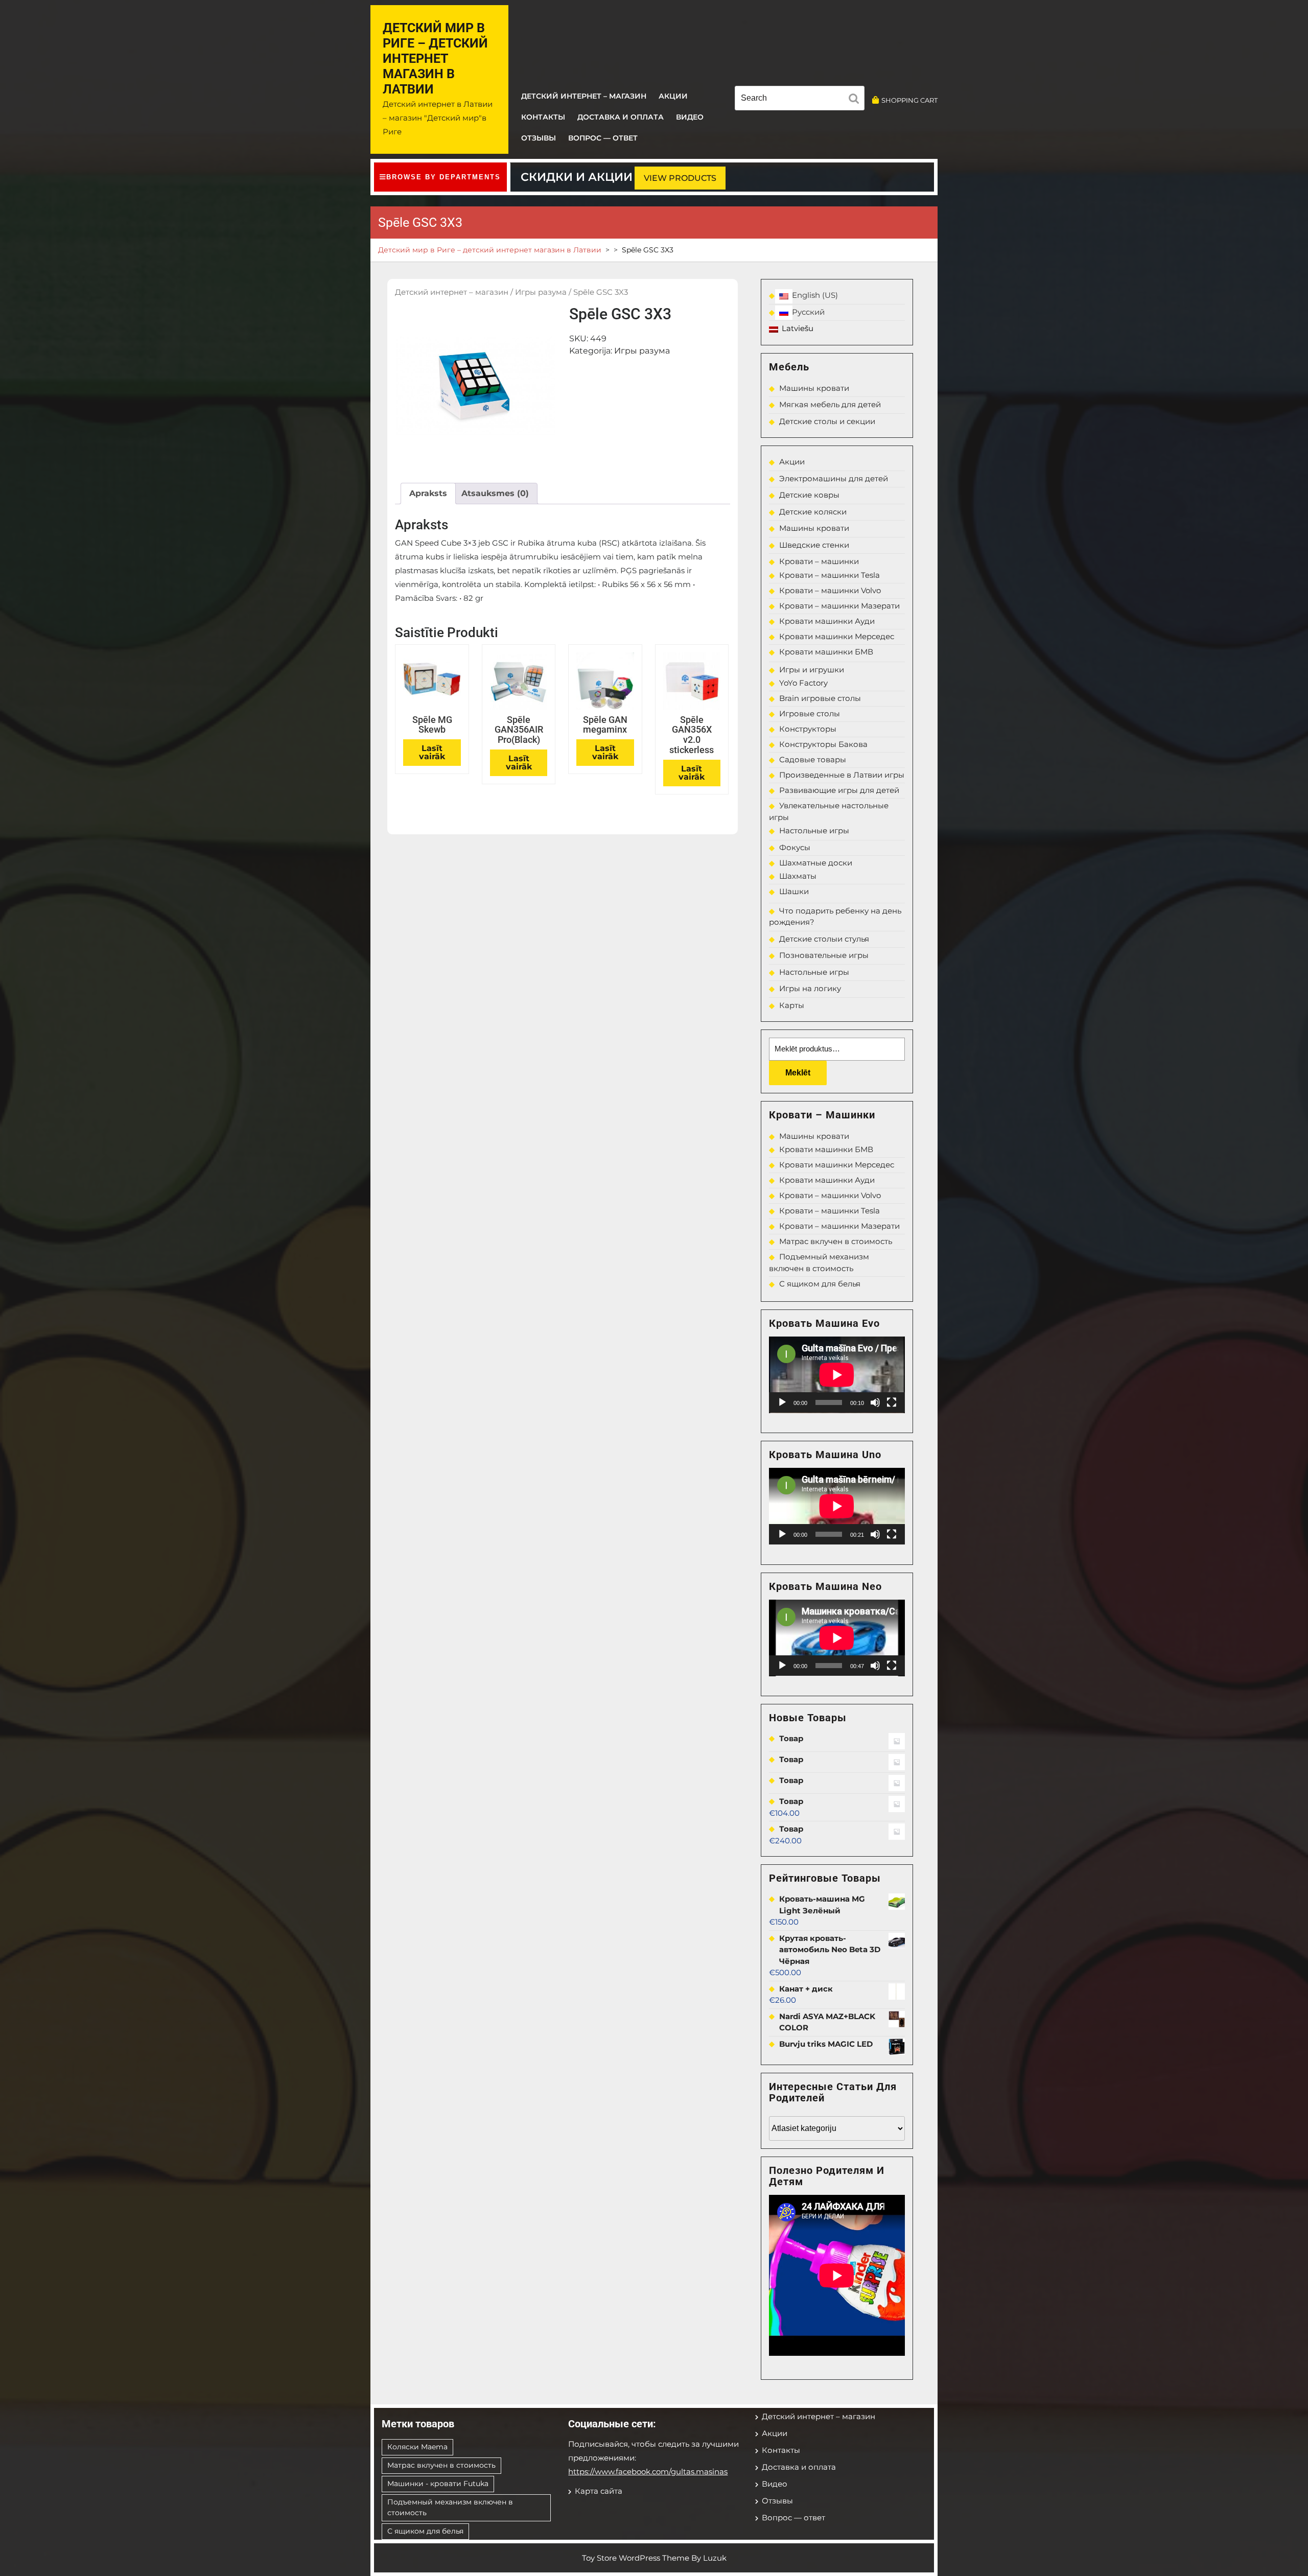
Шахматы (798, 876)
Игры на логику (810, 988)
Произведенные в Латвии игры (842, 775)
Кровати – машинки (819, 561)
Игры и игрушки (812, 670)
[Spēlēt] (782, 1402)
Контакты (543, 117)
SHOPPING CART (909, 100)
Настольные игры (814, 830)
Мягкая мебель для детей (830, 404)
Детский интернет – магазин (584, 96)
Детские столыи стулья (824, 939)
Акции (673, 96)
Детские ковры (809, 495)
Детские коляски (813, 512)
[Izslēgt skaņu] (875, 1402)
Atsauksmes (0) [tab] (495, 493)
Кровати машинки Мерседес (837, 636)
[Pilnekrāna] (892, 1402)
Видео (690, 117)
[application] (837, 1375)
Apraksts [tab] (428, 493)
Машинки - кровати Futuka (438, 2484)
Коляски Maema (417, 2447)
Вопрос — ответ (603, 138)
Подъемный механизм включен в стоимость (450, 2507)
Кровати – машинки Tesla (830, 575)
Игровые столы (810, 713)
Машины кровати (814, 388)
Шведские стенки (814, 545)
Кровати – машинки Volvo (830, 590)
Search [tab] (856, 100)
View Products (680, 178)
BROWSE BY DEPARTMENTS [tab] (443, 177)
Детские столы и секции (827, 421)
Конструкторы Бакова (823, 744)
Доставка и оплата (621, 117)
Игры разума (541, 292)
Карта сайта (599, 2491)
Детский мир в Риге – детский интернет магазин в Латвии (435, 58)
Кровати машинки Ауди (827, 621)
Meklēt (798, 1073)
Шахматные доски (816, 863)
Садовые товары (813, 759)
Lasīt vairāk (432, 752)
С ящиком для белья (820, 1284)
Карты (792, 1005)
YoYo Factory (803, 683)
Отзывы (539, 138)
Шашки (794, 891)
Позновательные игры (824, 955)
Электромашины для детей (834, 478)
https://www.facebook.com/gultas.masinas (648, 2472)
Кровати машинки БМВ (826, 652)
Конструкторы (808, 729)
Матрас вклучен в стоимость (836, 1241)
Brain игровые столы (820, 698)
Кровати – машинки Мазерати (839, 606)
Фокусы (795, 847)
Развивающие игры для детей (839, 790)
